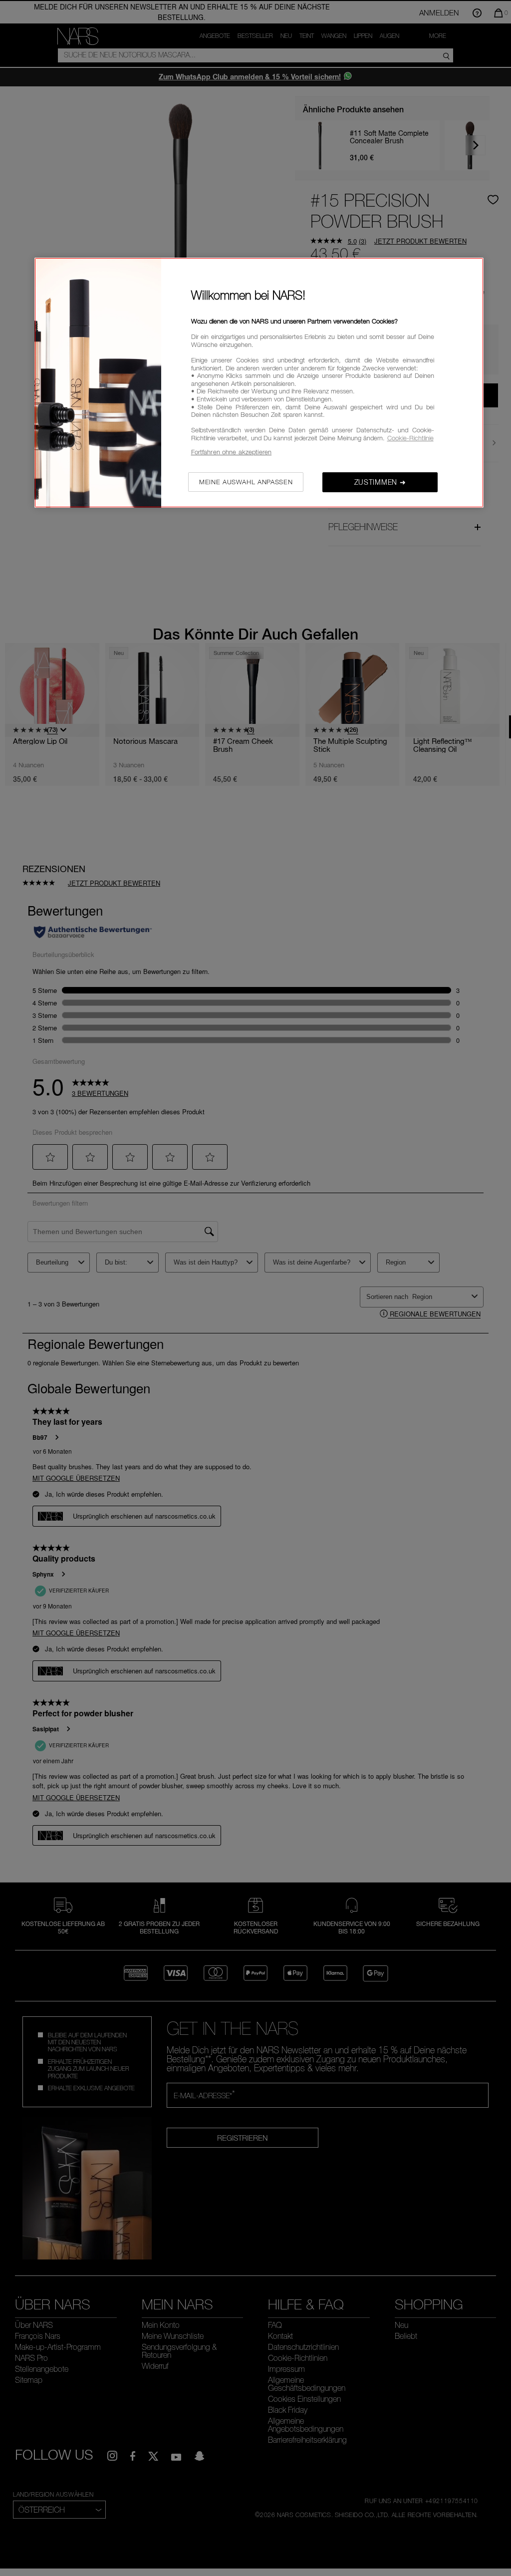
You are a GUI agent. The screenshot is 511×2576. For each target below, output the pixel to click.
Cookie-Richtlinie (410, 438)
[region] (259, 383)
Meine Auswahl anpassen (246, 482)
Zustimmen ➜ (380, 482)
